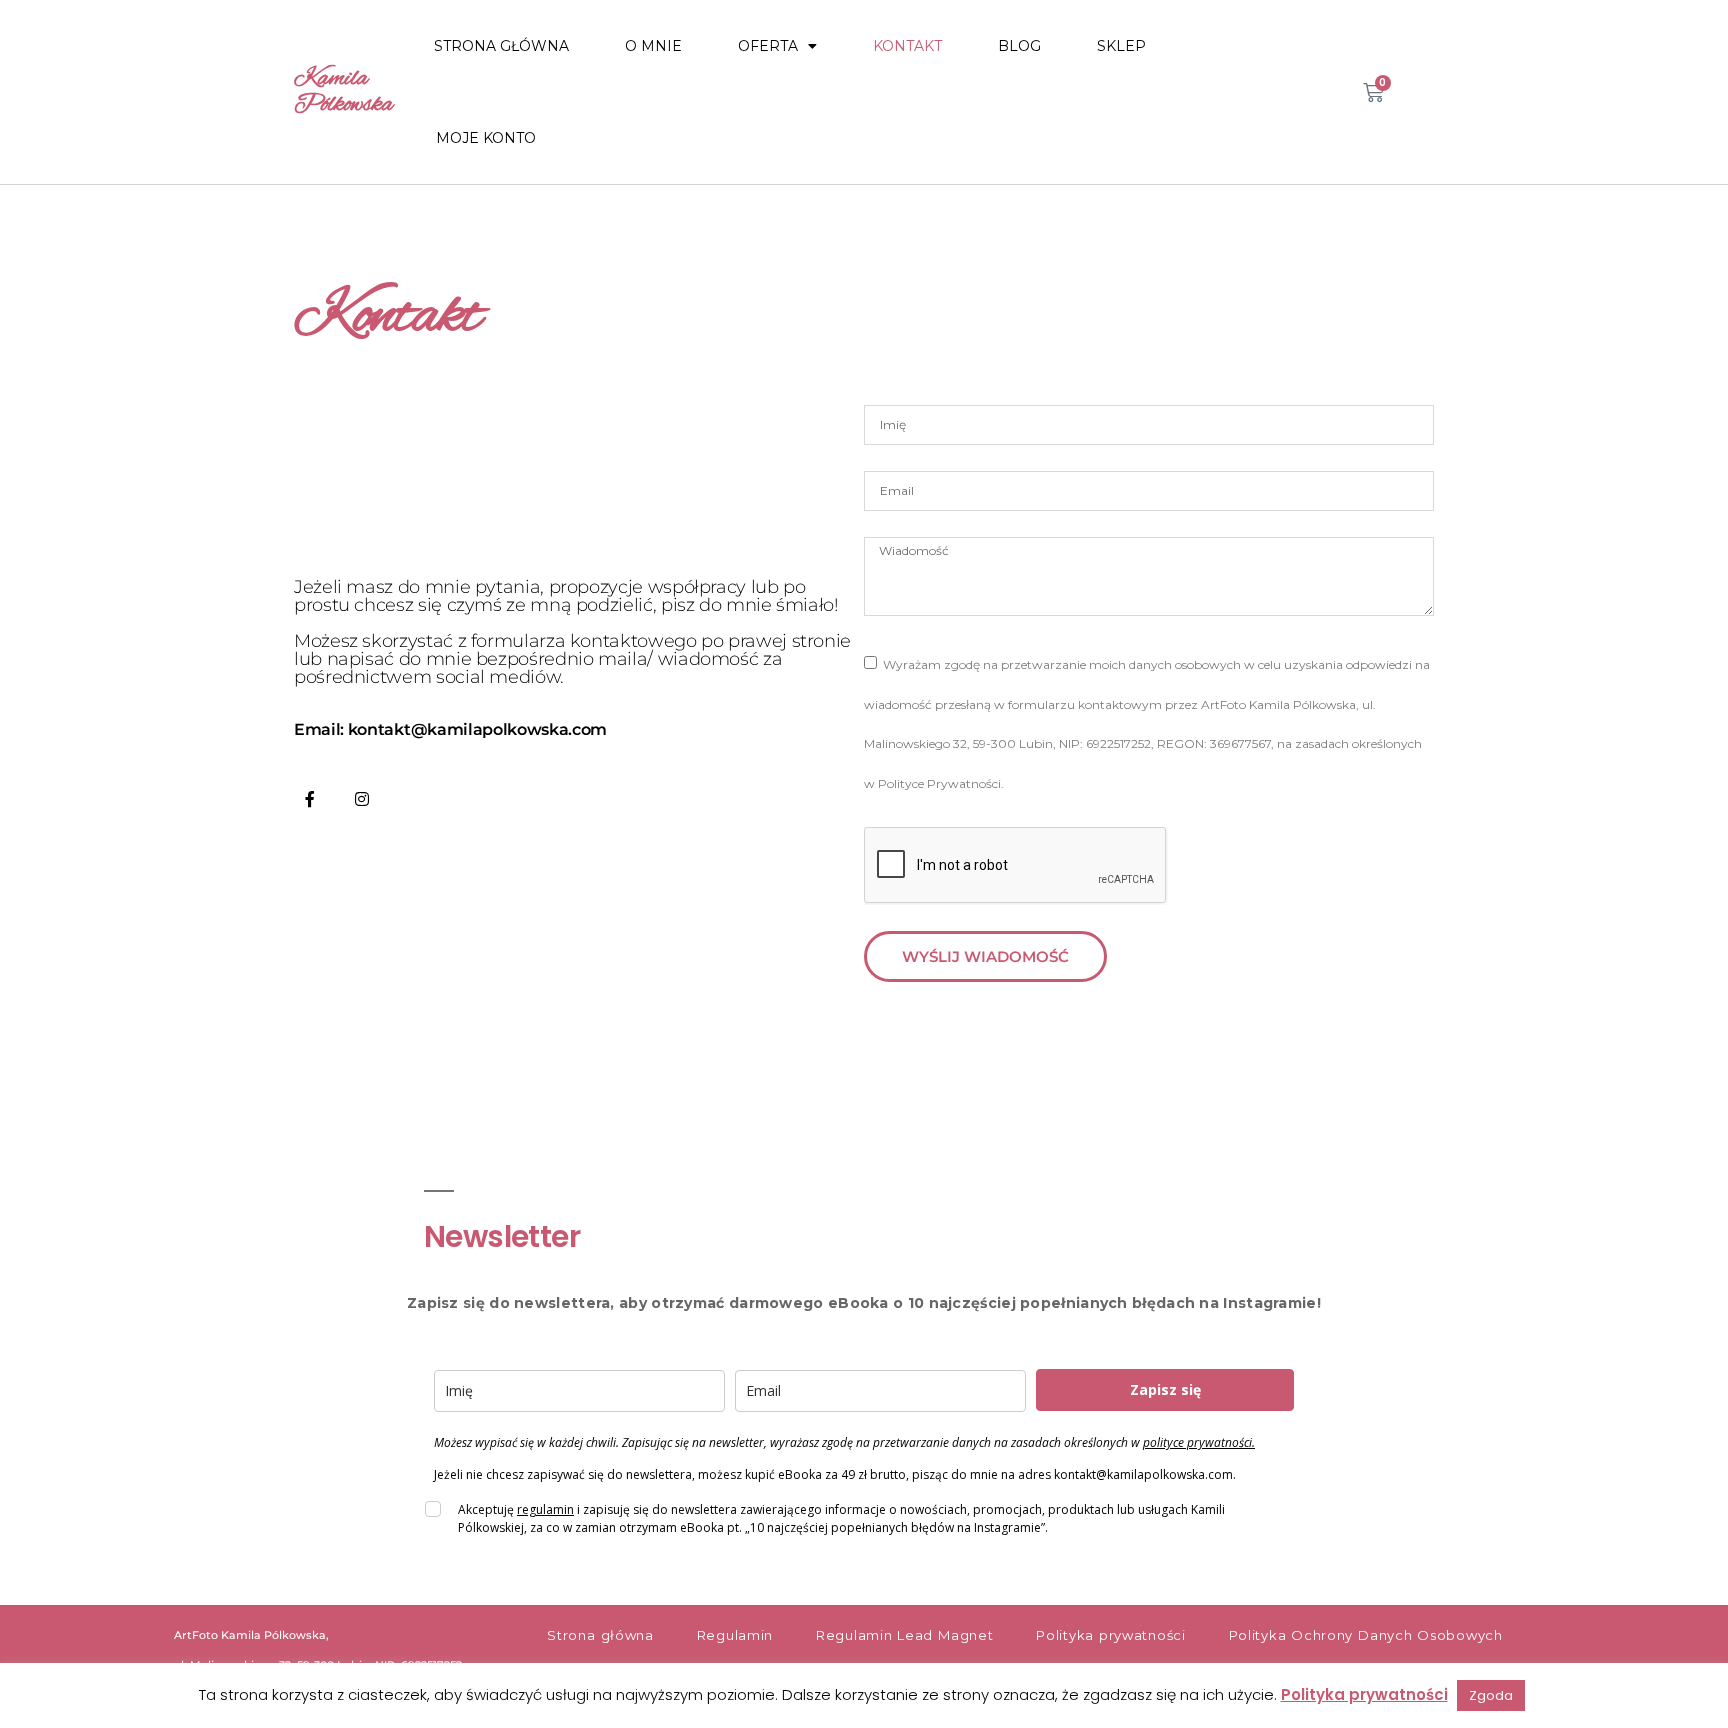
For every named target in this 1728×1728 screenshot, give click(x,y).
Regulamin (735, 1635)
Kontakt (907, 46)
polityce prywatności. (1199, 1442)
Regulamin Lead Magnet (904, 1635)
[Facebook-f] (310, 799)
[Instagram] (362, 799)
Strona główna (501, 46)
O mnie (653, 46)
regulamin (545, 1509)
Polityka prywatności (1110, 1635)
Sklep (1121, 46)
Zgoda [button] (1491, 1695)
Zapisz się (1165, 1389)
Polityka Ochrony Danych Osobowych (1366, 1635)
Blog (1019, 46)
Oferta (768, 46)
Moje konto (486, 138)
